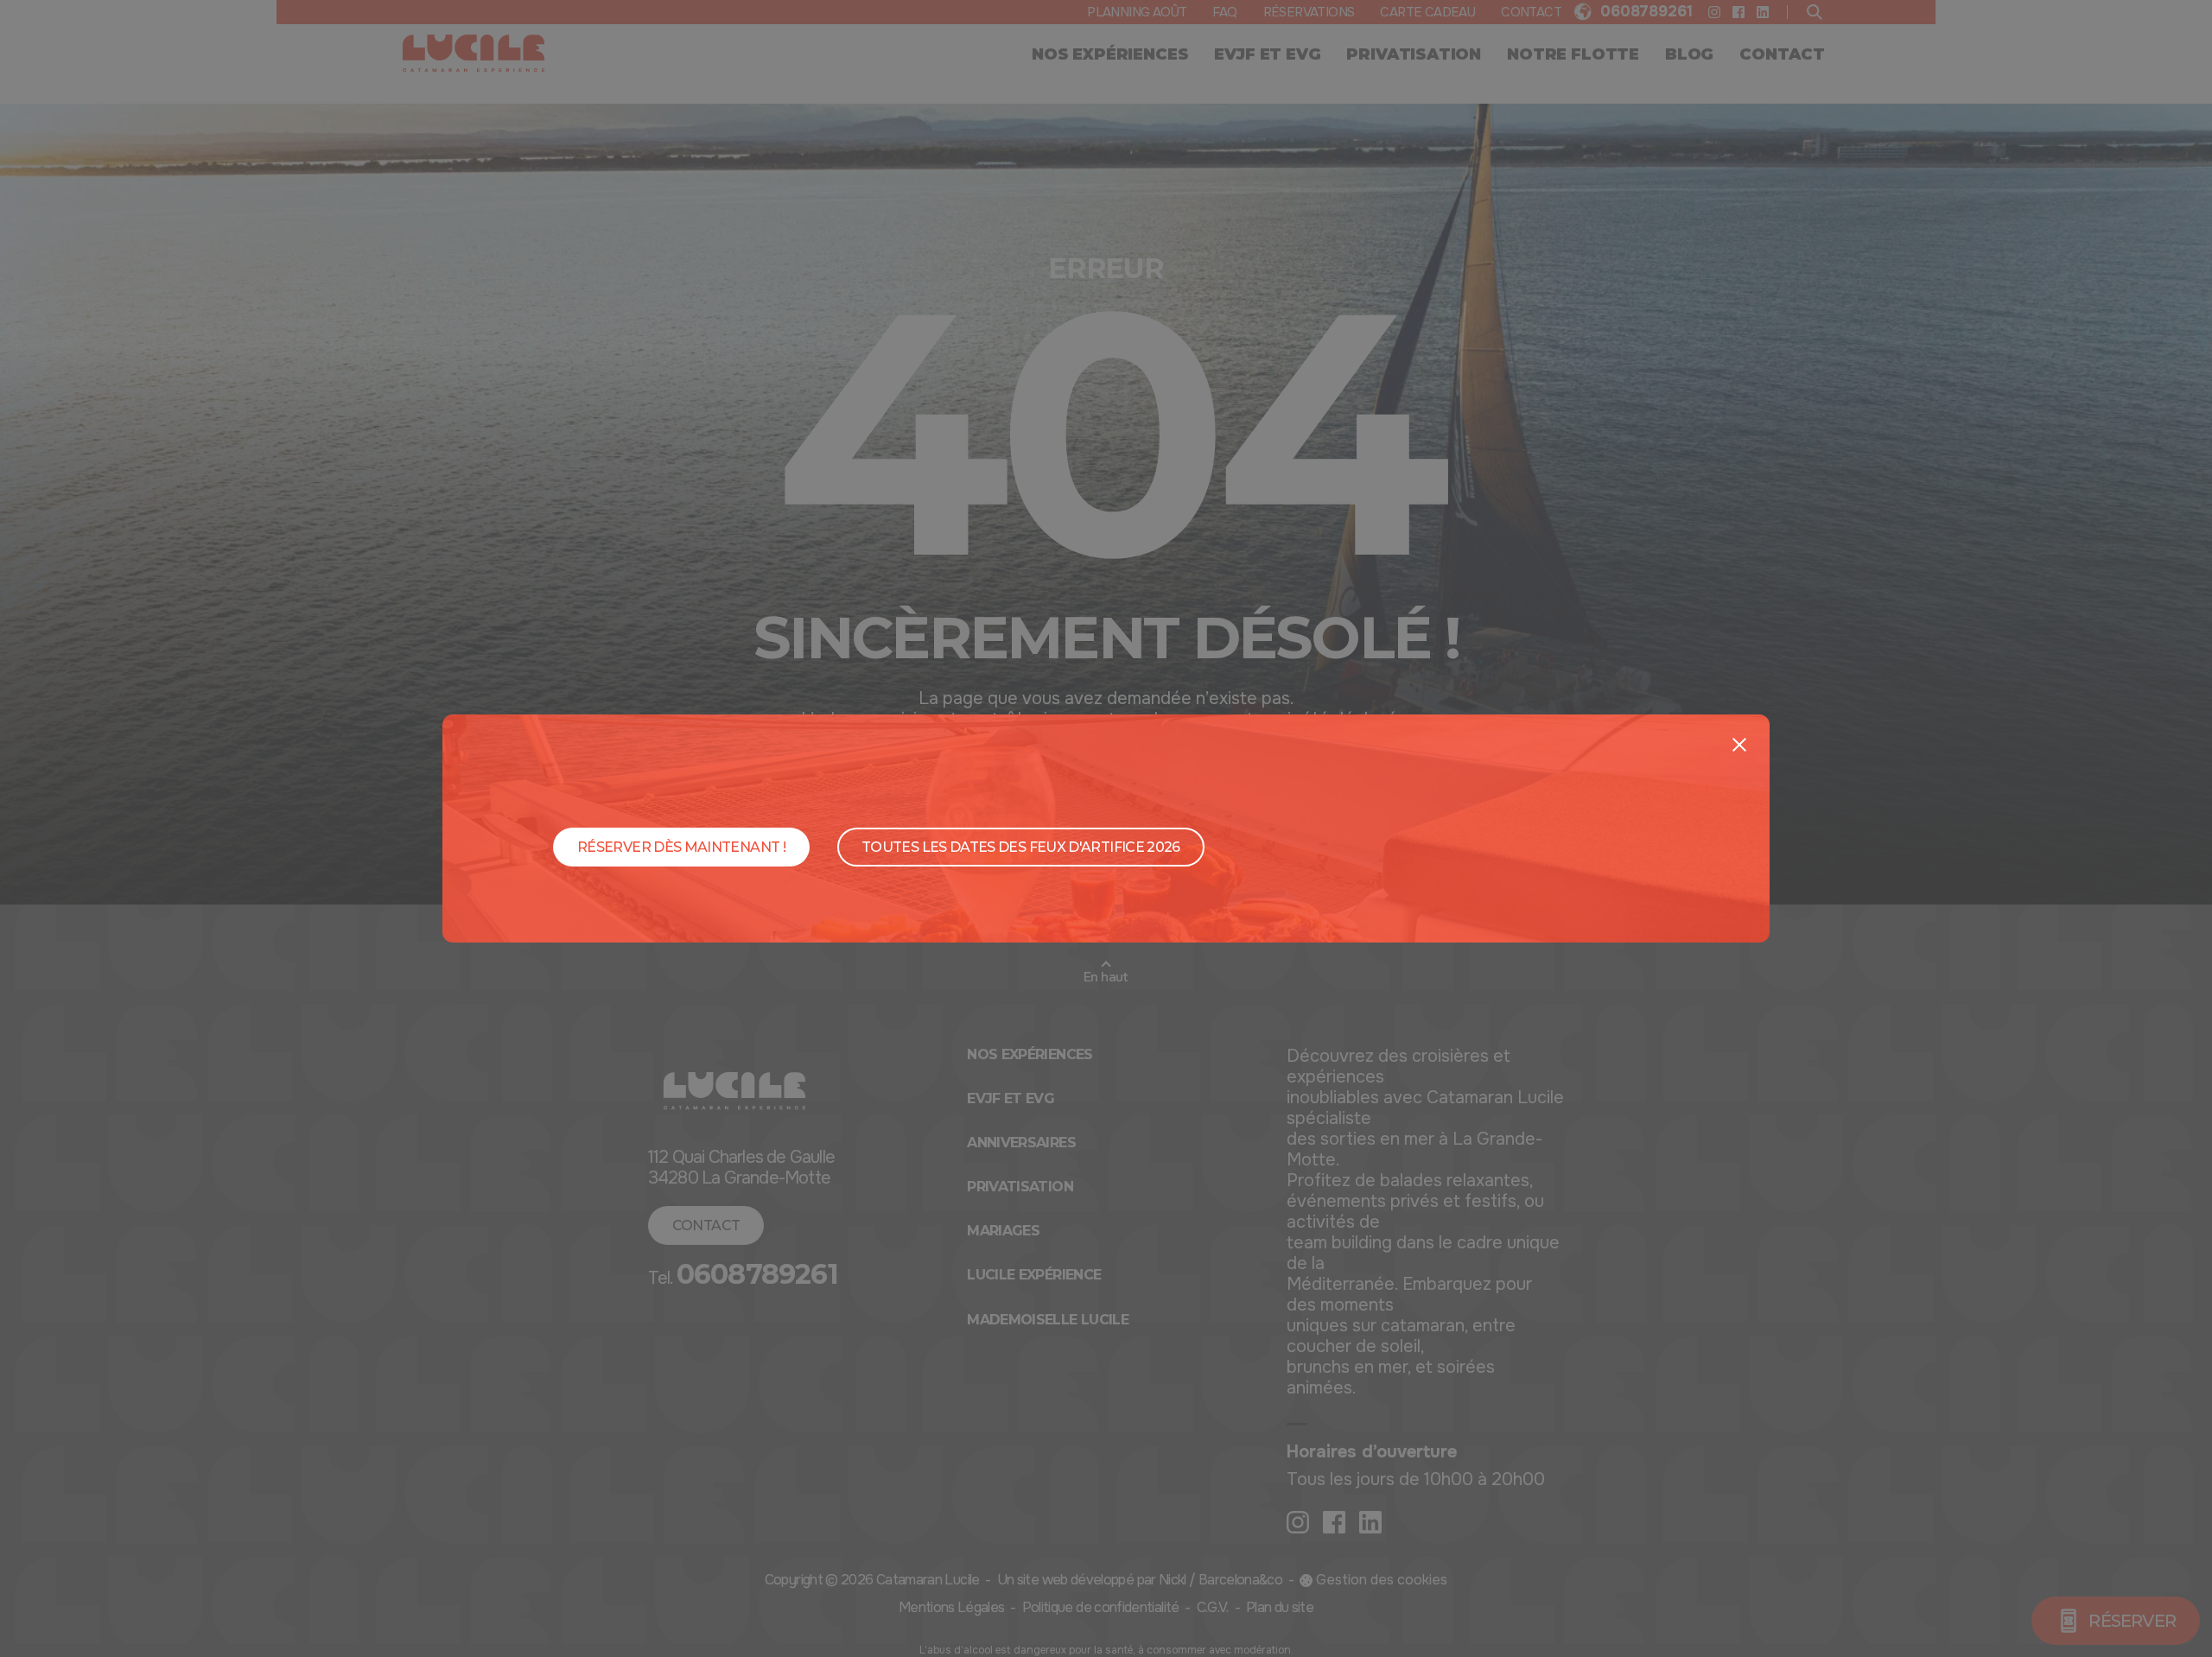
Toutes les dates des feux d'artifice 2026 (1021, 847)
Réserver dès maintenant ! (681, 847)
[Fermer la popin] (1739, 745)
